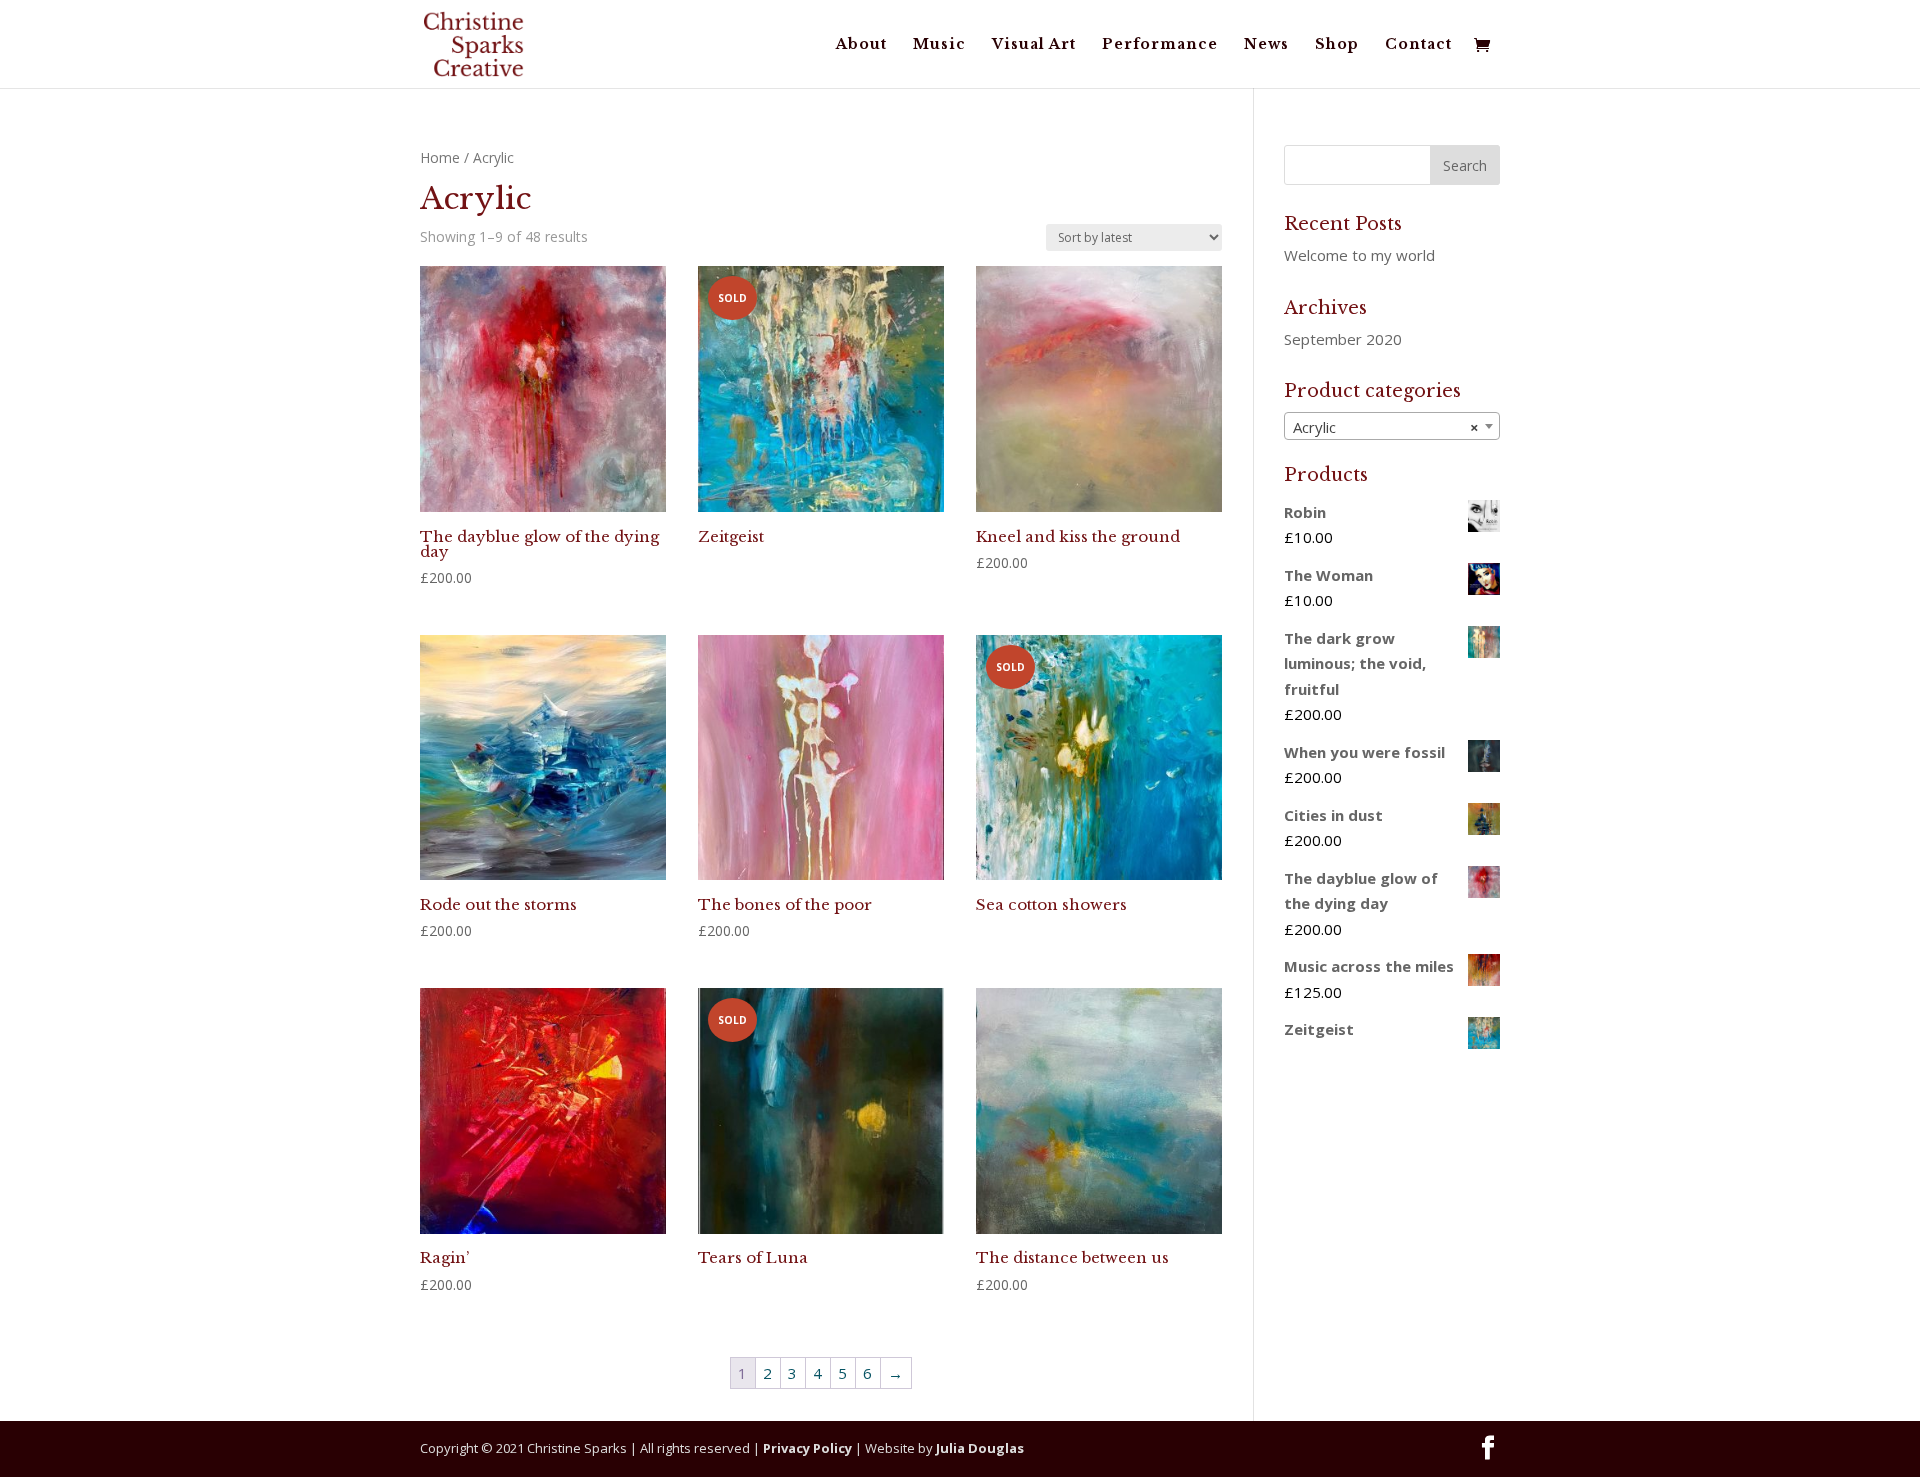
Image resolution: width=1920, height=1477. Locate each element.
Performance (1160, 45)
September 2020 (1343, 339)
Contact (1418, 45)
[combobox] (1392, 426)
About (861, 45)
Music (939, 45)
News (1266, 45)
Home (440, 157)
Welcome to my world (1359, 255)
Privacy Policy (807, 1448)
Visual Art (1034, 45)
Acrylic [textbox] (1386, 427)
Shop (1337, 45)
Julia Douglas (980, 1448)
